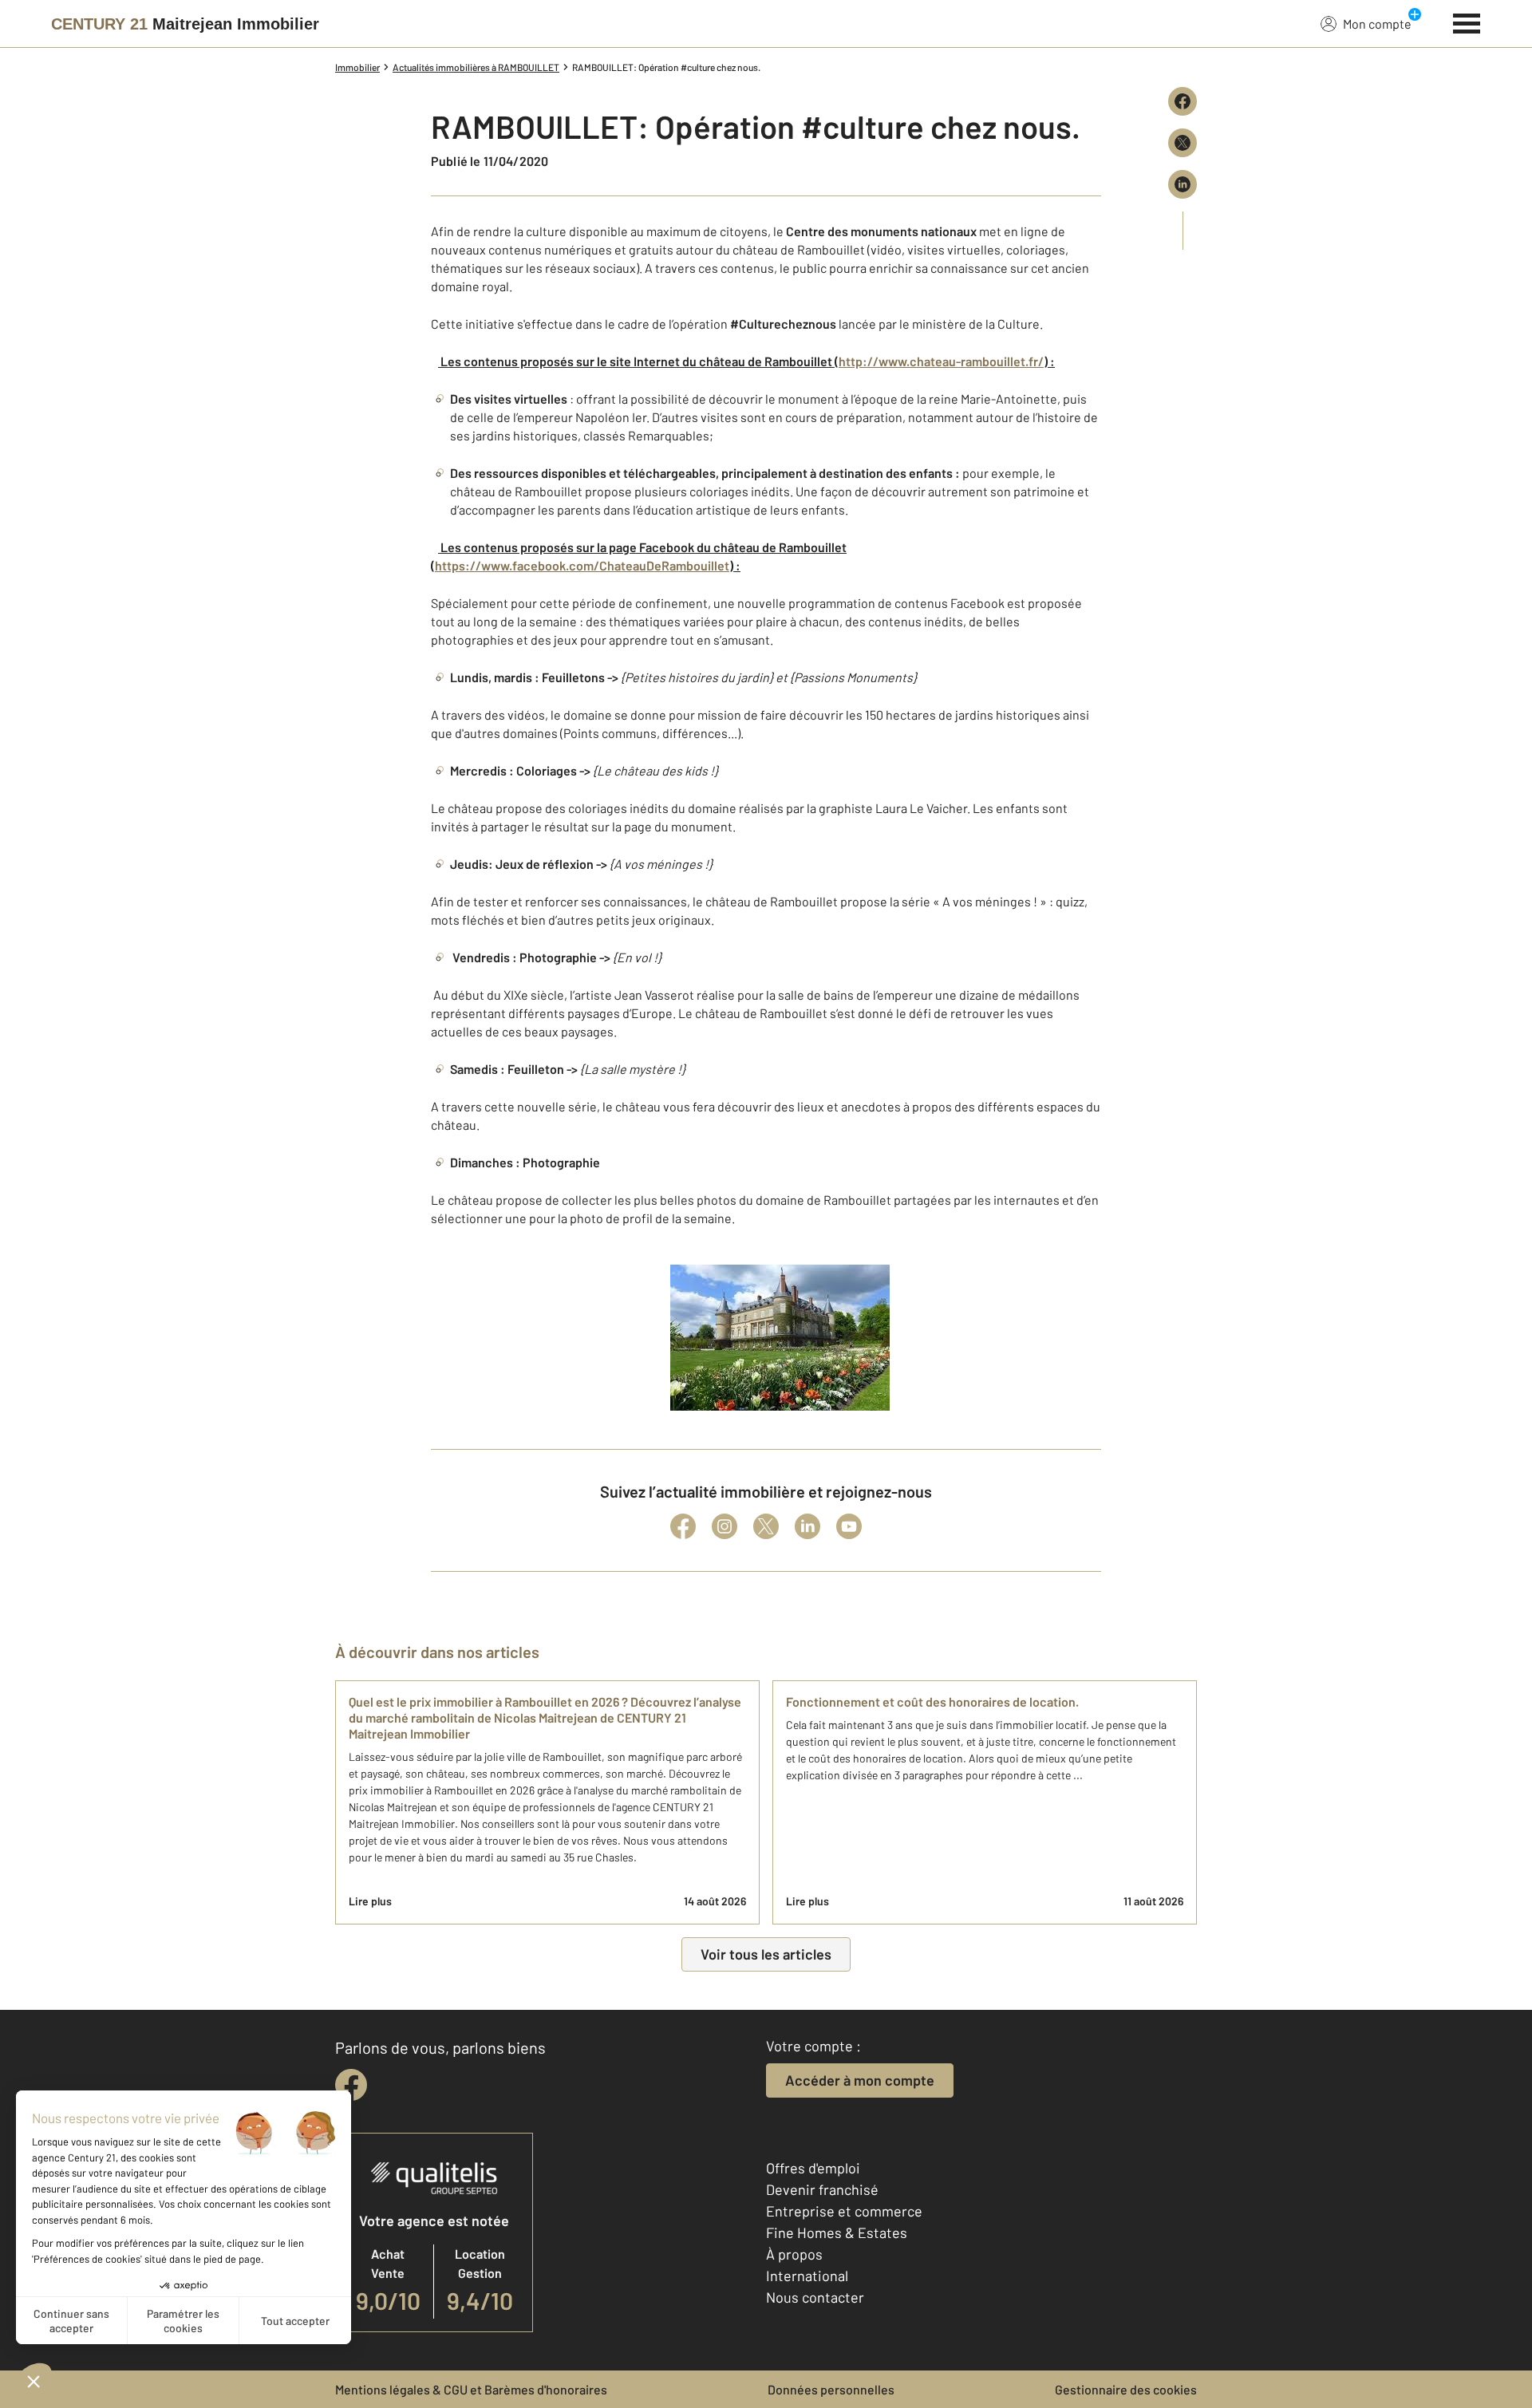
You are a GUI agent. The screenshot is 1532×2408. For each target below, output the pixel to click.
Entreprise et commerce (844, 2211)
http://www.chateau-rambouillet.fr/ (941, 361)
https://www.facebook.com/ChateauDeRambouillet (582, 565)
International (807, 2276)
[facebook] (351, 2085)
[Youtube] (849, 1526)
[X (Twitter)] (766, 1526)
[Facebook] (683, 1526)
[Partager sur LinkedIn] (1183, 184)
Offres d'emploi (813, 2168)
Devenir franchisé (822, 2189)
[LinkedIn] (807, 1526)
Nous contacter (815, 2297)
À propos (794, 2254)
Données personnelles (831, 2389)
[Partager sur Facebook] (1183, 101)
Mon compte (1377, 24)
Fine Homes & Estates (837, 2232)
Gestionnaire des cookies (1126, 2389)
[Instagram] (725, 1526)
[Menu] (1467, 22)
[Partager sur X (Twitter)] (1183, 143)
